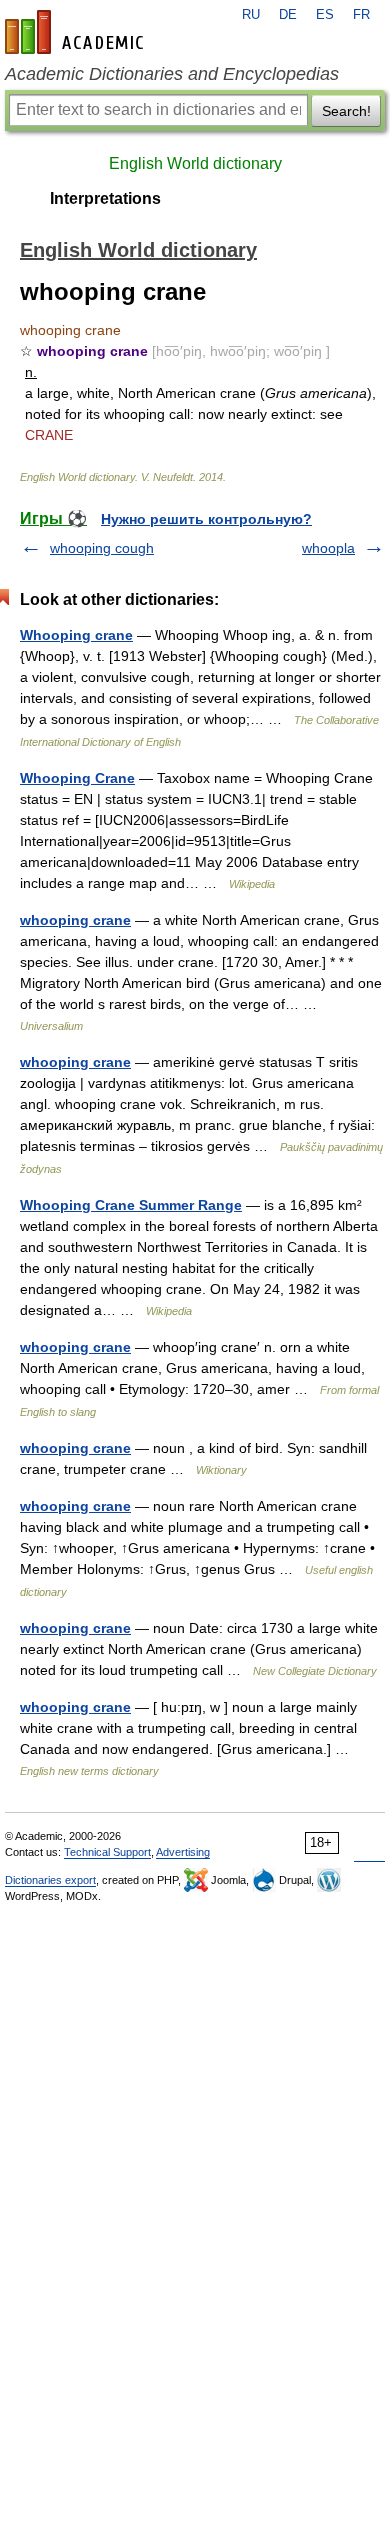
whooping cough (102, 548)
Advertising (183, 1852)
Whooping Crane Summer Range (131, 1205)
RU (251, 15)
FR (361, 15)
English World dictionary (195, 163)
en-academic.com (77, 32)
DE (288, 15)
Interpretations (105, 198)
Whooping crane (76, 635)
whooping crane (75, 920)
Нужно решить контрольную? (206, 519)
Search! (346, 111)
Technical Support (107, 1852)
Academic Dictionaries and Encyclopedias (172, 74)
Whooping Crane (77, 778)
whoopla (328, 548)
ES (325, 15)
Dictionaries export (50, 1880)
